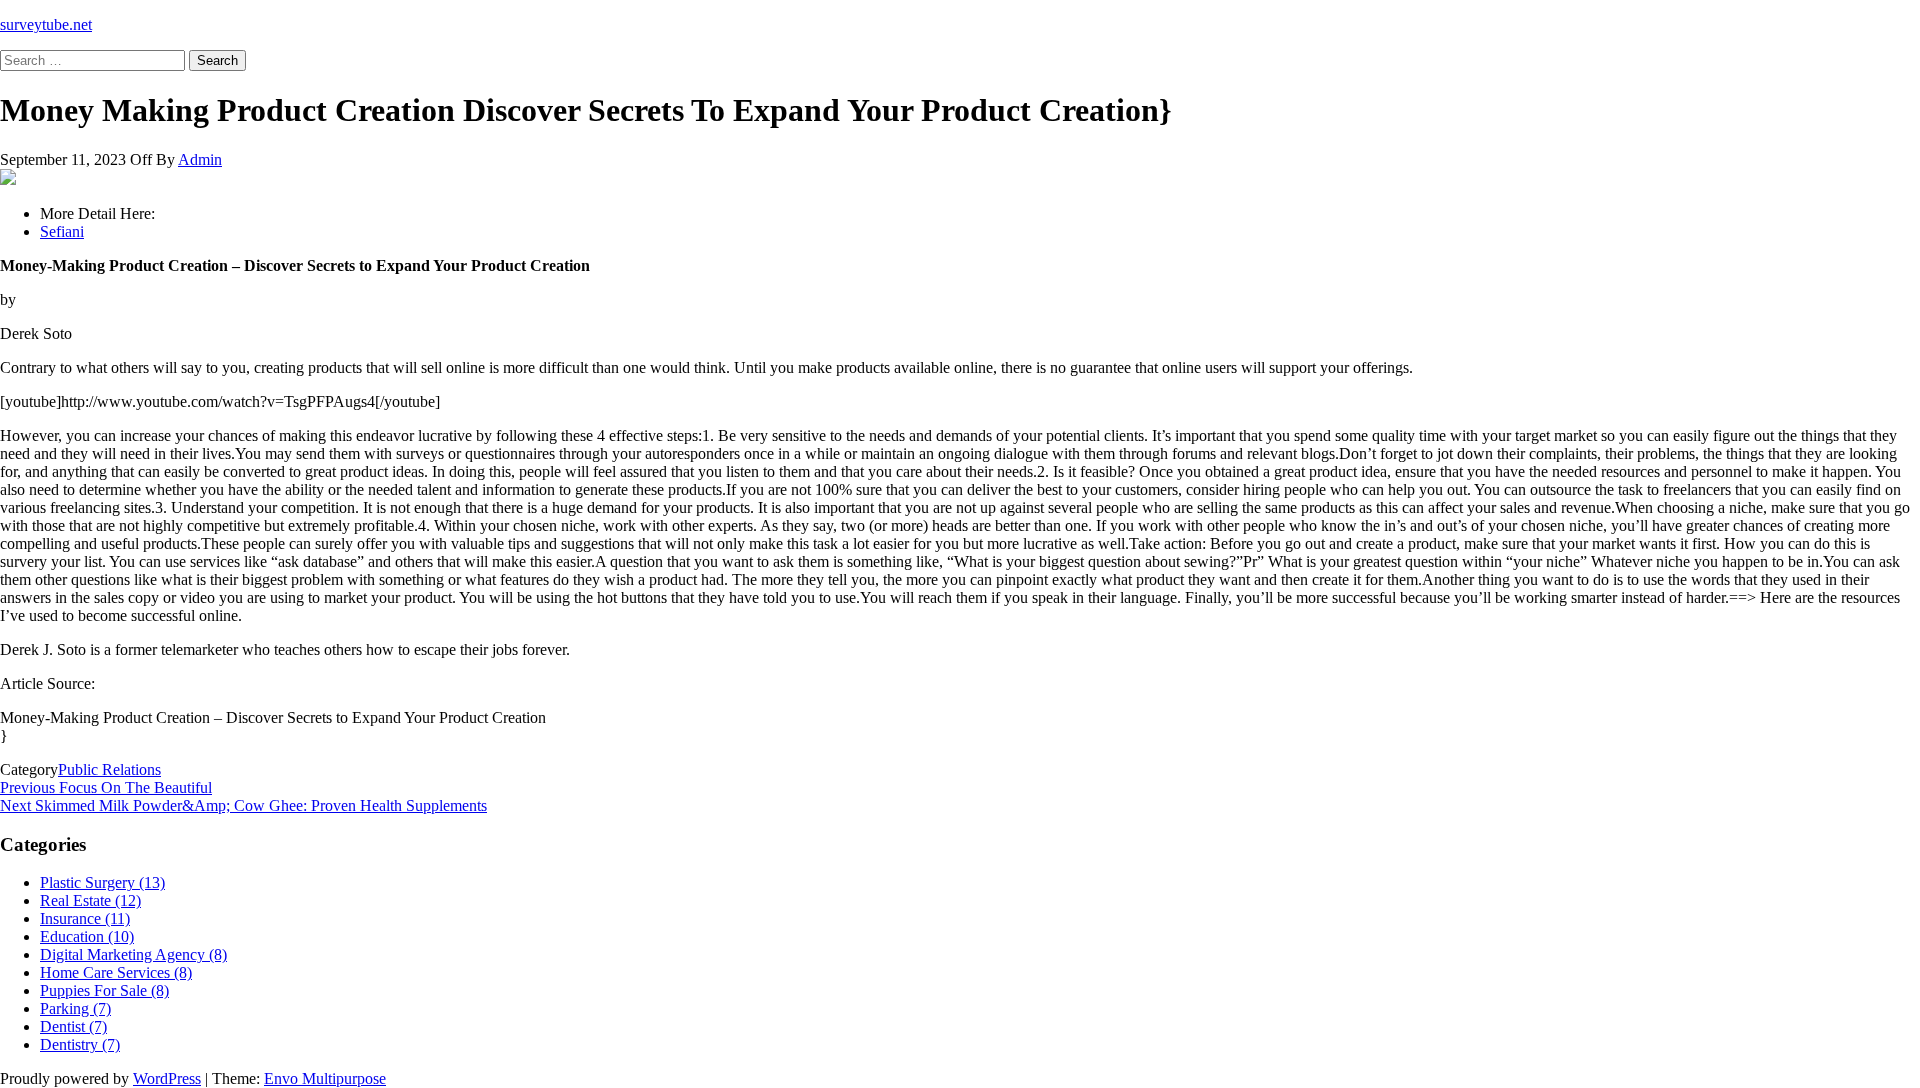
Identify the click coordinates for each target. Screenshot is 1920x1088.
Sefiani (62, 231)
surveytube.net (46, 24)
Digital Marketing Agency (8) (133, 954)
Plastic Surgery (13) (102, 882)
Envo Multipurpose (325, 1078)
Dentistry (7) (80, 1044)
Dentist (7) (73, 1026)
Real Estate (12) (90, 900)
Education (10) (87, 936)
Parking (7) (75, 1008)
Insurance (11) (85, 918)
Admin (200, 159)
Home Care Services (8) (116, 972)
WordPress (167, 1078)
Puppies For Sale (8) (104, 990)
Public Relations (109, 769)
